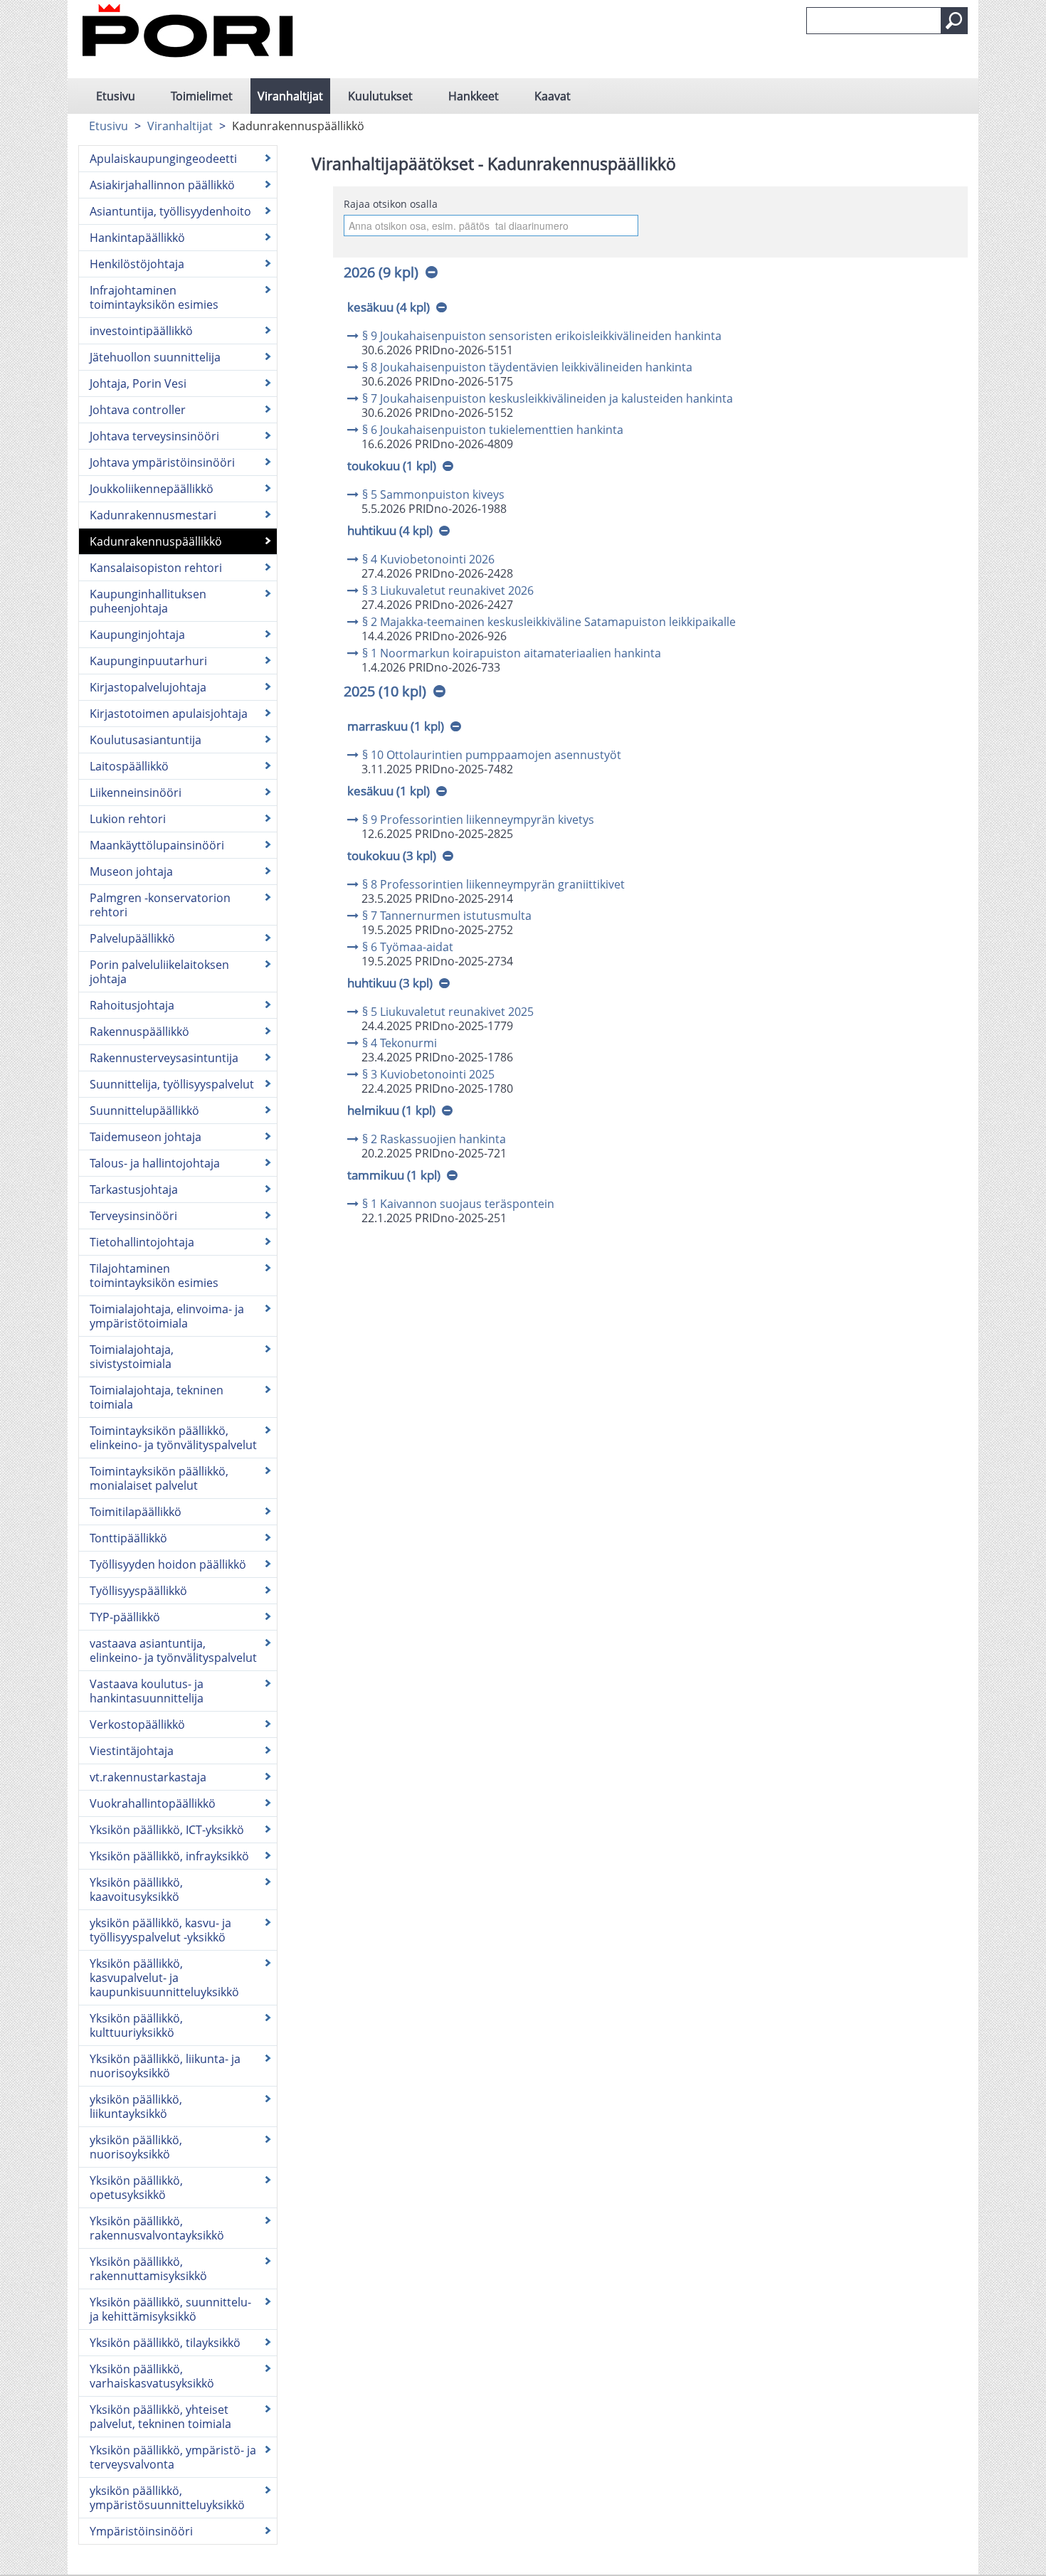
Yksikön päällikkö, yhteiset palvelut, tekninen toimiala (160, 2417)
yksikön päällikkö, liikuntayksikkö (136, 2106)
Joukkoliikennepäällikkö (152, 489)
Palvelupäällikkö (132, 938)
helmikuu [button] (391, 1110)
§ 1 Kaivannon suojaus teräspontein (458, 1204)
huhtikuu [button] (390, 530)
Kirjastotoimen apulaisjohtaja (169, 714)
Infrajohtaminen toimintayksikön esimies (154, 297)
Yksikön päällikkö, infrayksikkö (169, 1856)
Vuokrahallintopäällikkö (153, 1803)
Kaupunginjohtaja (137, 635)
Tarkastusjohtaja (134, 1189)
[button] (954, 21)
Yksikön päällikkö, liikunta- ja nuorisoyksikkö (165, 2066)
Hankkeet (474, 96)
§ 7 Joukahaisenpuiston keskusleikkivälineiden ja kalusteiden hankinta (548, 398)
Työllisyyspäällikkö (138, 1591)
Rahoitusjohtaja (132, 1005)
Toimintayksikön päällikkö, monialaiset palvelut (159, 1478)
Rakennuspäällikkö (139, 1032)
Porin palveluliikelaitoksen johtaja (159, 972)
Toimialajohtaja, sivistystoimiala (132, 1357)
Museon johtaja (131, 871)
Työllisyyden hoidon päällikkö (168, 1564)
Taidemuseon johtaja (146, 1137)
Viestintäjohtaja (132, 1751)
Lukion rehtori (128, 819)
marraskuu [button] (396, 726)
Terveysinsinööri (133, 1216)
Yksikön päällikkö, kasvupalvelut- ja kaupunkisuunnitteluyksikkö (164, 1978)
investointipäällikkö (141, 331)
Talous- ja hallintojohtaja (155, 1163)
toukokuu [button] (392, 466)
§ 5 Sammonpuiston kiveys (433, 494)
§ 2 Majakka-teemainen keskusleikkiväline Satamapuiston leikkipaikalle (549, 622)
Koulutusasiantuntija (146, 740)
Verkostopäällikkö (137, 1724)
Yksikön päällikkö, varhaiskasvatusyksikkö (152, 2376)
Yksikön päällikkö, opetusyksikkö (136, 2188)
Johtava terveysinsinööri (154, 436)
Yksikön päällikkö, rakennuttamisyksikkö (148, 2269)
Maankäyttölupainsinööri (157, 845)
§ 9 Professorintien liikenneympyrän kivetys (478, 820)
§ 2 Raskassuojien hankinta (434, 1139)
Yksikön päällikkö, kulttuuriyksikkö (136, 2025)
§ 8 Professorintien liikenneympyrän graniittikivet (493, 884)
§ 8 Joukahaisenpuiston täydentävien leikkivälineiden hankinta (527, 367)
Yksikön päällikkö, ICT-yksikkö (167, 1830)
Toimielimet (202, 96)
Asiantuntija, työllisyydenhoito (170, 211)
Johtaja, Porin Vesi (138, 383)
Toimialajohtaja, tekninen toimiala (157, 1397)
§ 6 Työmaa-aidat (408, 947)
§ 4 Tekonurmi (400, 1043)
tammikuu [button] (394, 1175)
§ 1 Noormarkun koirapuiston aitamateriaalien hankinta (512, 653)
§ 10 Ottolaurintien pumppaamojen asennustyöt (492, 755)
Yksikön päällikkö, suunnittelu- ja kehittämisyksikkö (170, 2309)
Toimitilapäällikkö (136, 1512)
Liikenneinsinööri (136, 793)
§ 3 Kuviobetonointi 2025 (428, 1074)
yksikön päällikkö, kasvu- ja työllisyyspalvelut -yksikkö (160, 1930)
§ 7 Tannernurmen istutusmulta (447, 916)
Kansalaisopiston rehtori (156, 568)
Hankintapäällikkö (137, 238)
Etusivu (116, 96)
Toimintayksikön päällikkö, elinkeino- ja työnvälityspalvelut (173, 1438)
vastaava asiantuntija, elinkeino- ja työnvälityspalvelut (173, 1650)
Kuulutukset (380, 96)
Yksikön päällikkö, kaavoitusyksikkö (136, 1889)
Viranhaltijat (290, 96)
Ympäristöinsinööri (141, 2531)
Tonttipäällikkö (128, 1538)
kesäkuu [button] (389, 307)
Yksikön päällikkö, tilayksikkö (165, 2343)
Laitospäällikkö (129, 766)
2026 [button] (381, 272)
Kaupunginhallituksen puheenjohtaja (148, 601)
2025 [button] (385, 691)
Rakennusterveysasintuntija (164, 1058)
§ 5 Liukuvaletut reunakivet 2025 (448, 1012)
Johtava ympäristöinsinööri (162, 462)
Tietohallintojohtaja (142, 1242)
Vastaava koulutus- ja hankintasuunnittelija (147, 1691)
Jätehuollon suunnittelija (155, 357)
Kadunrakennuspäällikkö (156, 541)
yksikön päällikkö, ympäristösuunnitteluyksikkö (167, 2498)
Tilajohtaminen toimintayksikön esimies (154, 1276)
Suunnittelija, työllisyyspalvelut (172, 1084)
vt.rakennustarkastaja (148, 1777)
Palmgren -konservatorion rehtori (160, 905)
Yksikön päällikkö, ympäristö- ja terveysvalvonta (173, 2457)
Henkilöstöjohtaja (137, 264)
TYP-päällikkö (125, 1617)
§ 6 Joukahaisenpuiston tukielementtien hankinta (493, 430)
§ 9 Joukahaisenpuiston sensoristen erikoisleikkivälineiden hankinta (542, 336)
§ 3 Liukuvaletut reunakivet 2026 (448, 590)
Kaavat (553, 96)
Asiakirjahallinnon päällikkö (162, 185)
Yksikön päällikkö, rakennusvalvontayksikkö (157, 2228)
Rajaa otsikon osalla (391, 204)
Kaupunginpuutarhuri (148, 661)
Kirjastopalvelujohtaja (148, 687)
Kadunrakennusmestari (153, 515)
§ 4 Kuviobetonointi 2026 (428, 559)
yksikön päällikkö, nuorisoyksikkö (136, 2147)
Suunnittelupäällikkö (144, 1111)
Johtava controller (138, 410)
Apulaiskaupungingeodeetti (163, 159)
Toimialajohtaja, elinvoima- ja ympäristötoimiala (167, 1316)
